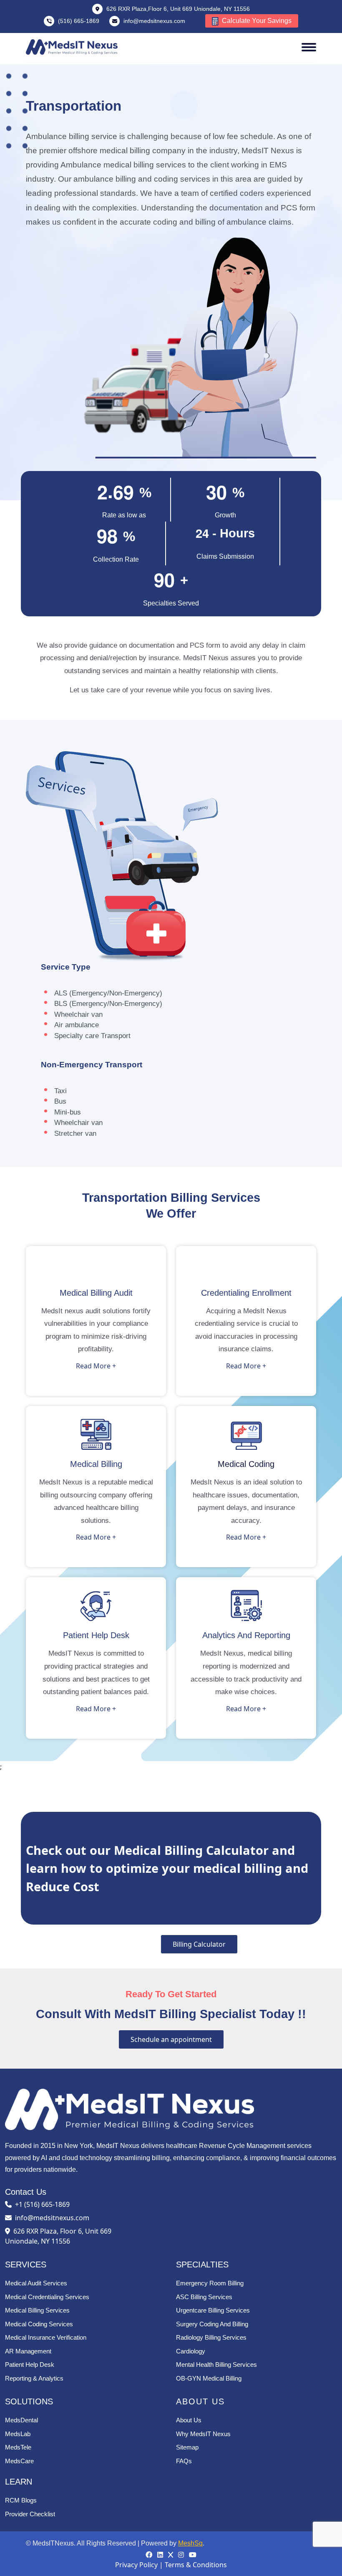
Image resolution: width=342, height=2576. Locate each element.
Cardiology (191, 2351)
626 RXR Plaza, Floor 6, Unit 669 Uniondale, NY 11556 (58, 2236)
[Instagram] (182, 2555)
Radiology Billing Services (211, 2337)
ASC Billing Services (204, 2297)
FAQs (184, 2461)
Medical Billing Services (37, 2310)
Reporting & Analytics (34, 2378)
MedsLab (18, 2434)
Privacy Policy (136, 2565)
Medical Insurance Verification (46, 2337)
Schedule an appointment (171, 2039)
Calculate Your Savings (256, 21)
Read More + (96, 1366)
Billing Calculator (199, 1944)
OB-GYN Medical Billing (209, 2378)
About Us (189, 2420)
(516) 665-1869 (79, 21)
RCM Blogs (21, 2500)
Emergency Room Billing (210, 2283)
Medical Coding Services (39, 2324)
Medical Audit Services (36, 2283)
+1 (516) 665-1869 (42, 2204)
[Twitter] (171, 2555)
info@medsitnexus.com (154, 21)
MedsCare (19, 2461)
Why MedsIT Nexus (203, 2434)
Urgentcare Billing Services (213, 2310)
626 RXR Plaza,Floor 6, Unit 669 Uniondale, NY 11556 (177, 9)
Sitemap (187, 2447)
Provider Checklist (30, 2514)
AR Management (28, 2351)
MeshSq (190, 2543)
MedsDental (21, 2420)
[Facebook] (150, 2555)
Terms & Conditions (196, 2565)
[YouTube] (193, 2555)
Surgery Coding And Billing (212, 2324)
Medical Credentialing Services (47, 2297)
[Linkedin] (161, 2555)
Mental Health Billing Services (216, 2364)
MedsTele (18, 2447)
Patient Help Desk (30, 2364)
